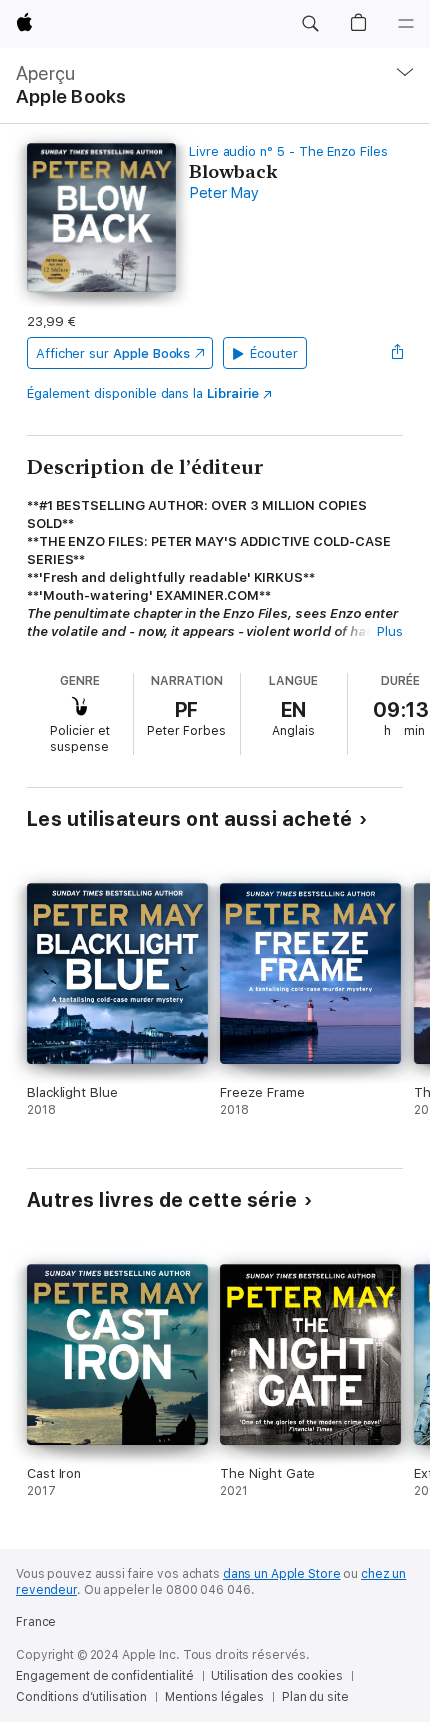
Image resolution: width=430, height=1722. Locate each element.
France (36, 1622)
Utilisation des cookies (276, 1676)
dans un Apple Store (282, 1574)
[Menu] (406, 24)
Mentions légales (214, 1697)
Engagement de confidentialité (105, 1676)
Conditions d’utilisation (81, 1697)
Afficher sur (113, 353)
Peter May (224, 193)
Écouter (274, 353)
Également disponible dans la (143, 393)
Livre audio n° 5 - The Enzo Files (288, 151)
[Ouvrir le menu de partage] (397, 353)
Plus (390, 631)
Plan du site (315, 1697)
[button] (310, 24)
